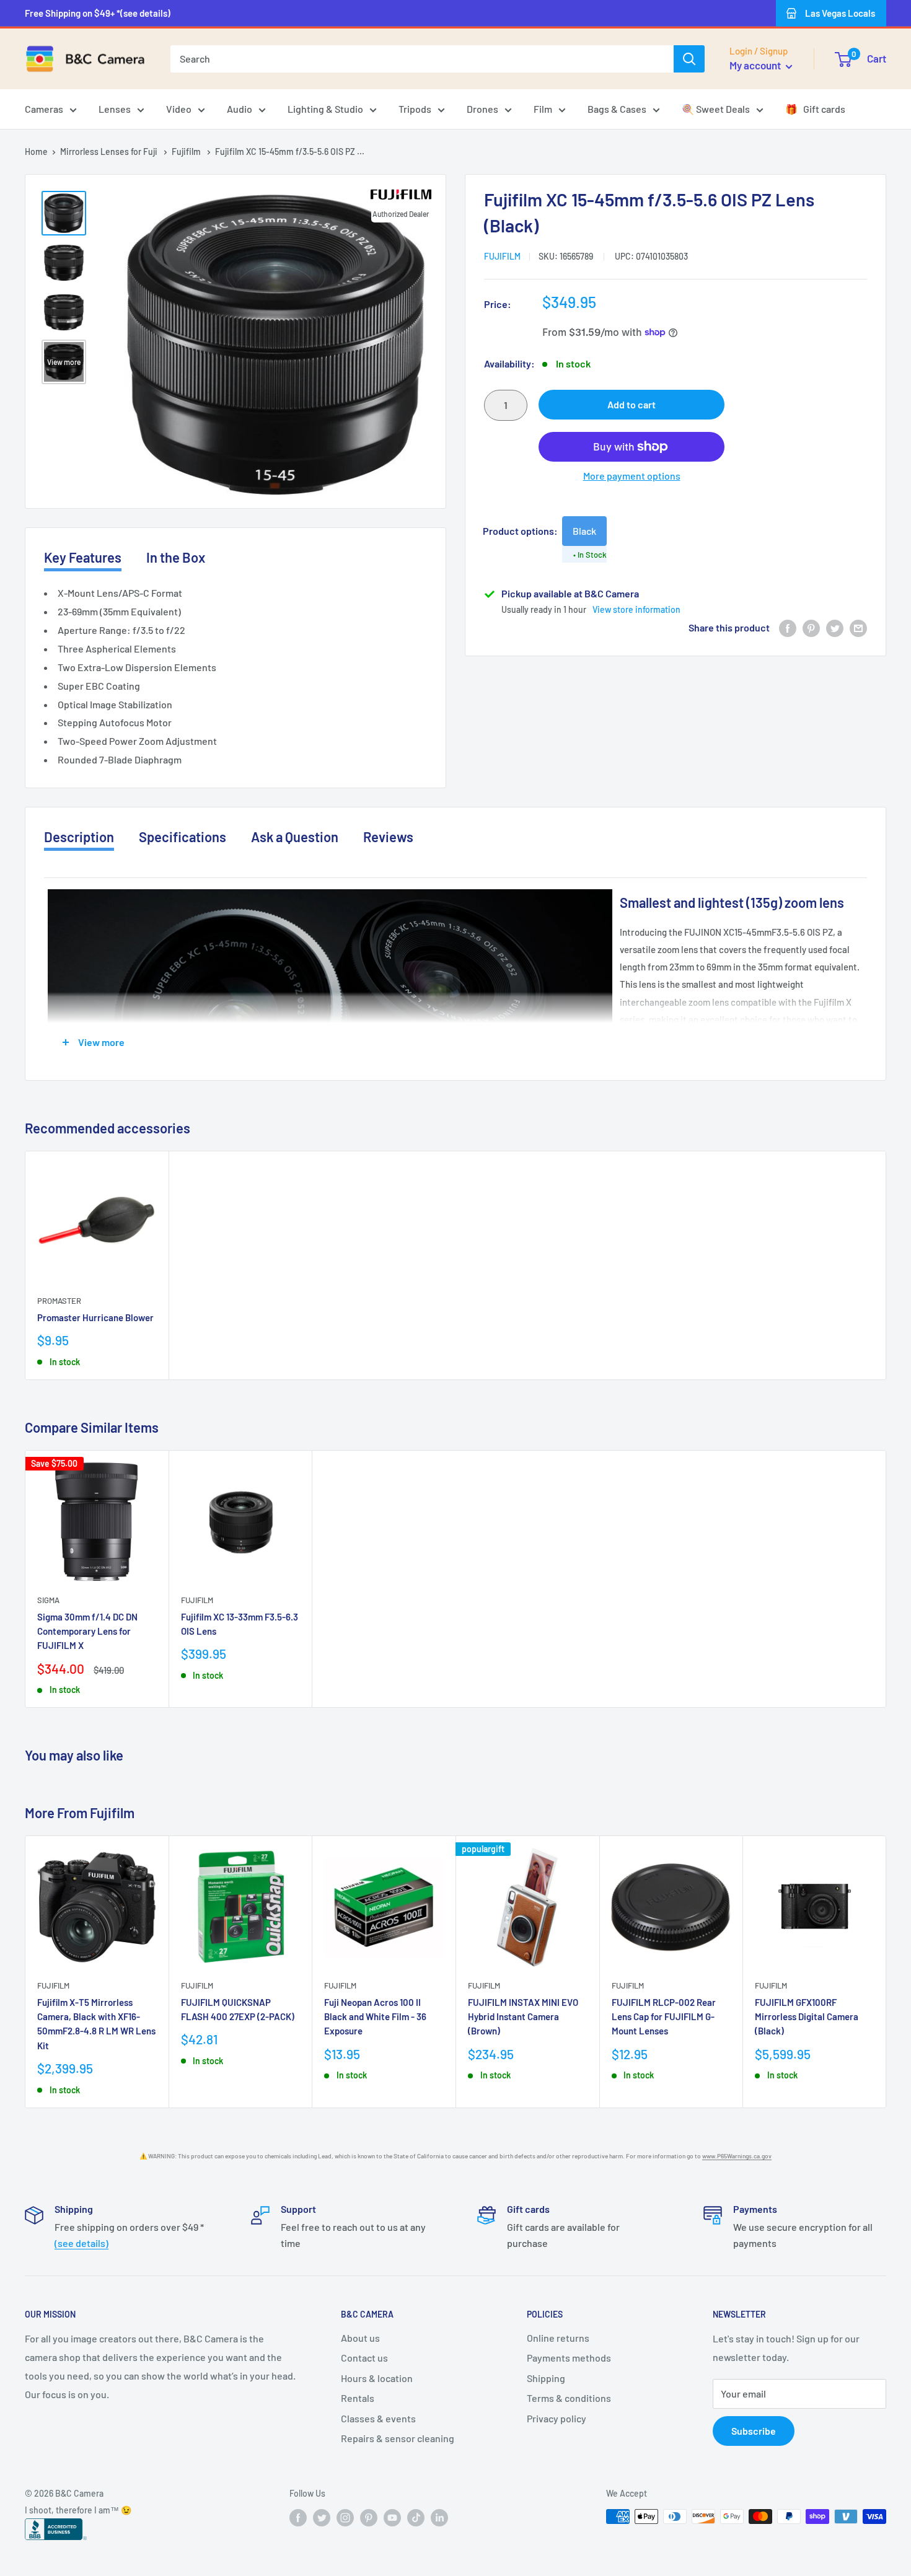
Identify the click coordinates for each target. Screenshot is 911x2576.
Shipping (546, 2378)
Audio (240, 109)
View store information (636, 609)
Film (543, 109)
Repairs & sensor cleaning (398, 2438)
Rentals (358, 2398)
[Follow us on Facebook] (298, 2518)
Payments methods (569, 2358)
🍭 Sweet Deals (716, 109)
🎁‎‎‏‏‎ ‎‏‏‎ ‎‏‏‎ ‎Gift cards (815, 109)
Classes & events (378, 2418)
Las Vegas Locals (840, 13)
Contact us (364, 2358)
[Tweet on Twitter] (835, 627)
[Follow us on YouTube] (392, 2518)
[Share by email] (858, 627)
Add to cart (632, 404)
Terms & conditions (569, 2398)
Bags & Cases (617, 109)
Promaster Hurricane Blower (95, 1317)
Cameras (44, 109)
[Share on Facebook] (788, 627)
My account (756, 65)
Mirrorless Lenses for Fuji (110, 152)
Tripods (415, 109)
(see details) (81, 2243)
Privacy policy (557, 2418)
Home (36, 152)
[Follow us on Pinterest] (369, 2518)
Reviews (388, 837)
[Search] (689, 59)
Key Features (83, 557)
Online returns (558, 2338)
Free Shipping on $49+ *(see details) (98, 13)
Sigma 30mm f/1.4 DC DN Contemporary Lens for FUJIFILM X (87, 1631)
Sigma (48, 1600)
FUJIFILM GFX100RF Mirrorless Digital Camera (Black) (807, 2017)
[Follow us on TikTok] (416, 2518)
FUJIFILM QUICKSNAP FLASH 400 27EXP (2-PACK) (238, 2009)
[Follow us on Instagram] (345, 2518)
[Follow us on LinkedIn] (439, 2518)
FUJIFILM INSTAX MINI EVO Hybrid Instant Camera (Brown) (523, 2017)
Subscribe (754, 2431)
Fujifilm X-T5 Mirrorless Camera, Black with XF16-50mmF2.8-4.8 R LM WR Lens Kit (96, 2024)
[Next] (887, 1972)
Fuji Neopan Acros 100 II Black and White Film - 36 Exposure (375, 2017)
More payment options (632, 476)
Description (79, 837)
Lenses (115, 109)
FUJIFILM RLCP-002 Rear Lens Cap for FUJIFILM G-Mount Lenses (664, 2017)
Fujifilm (187, 152)
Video (179, 109)
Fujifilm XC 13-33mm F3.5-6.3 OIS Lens (240, 1624)
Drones (482, 109)
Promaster (59, 1301)
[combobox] (422, 59)
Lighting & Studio (325, 109)
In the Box (176, 557)
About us (360, 2338)
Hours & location (377, 2378)
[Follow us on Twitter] (322, 2518)
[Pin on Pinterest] (811, 627)
